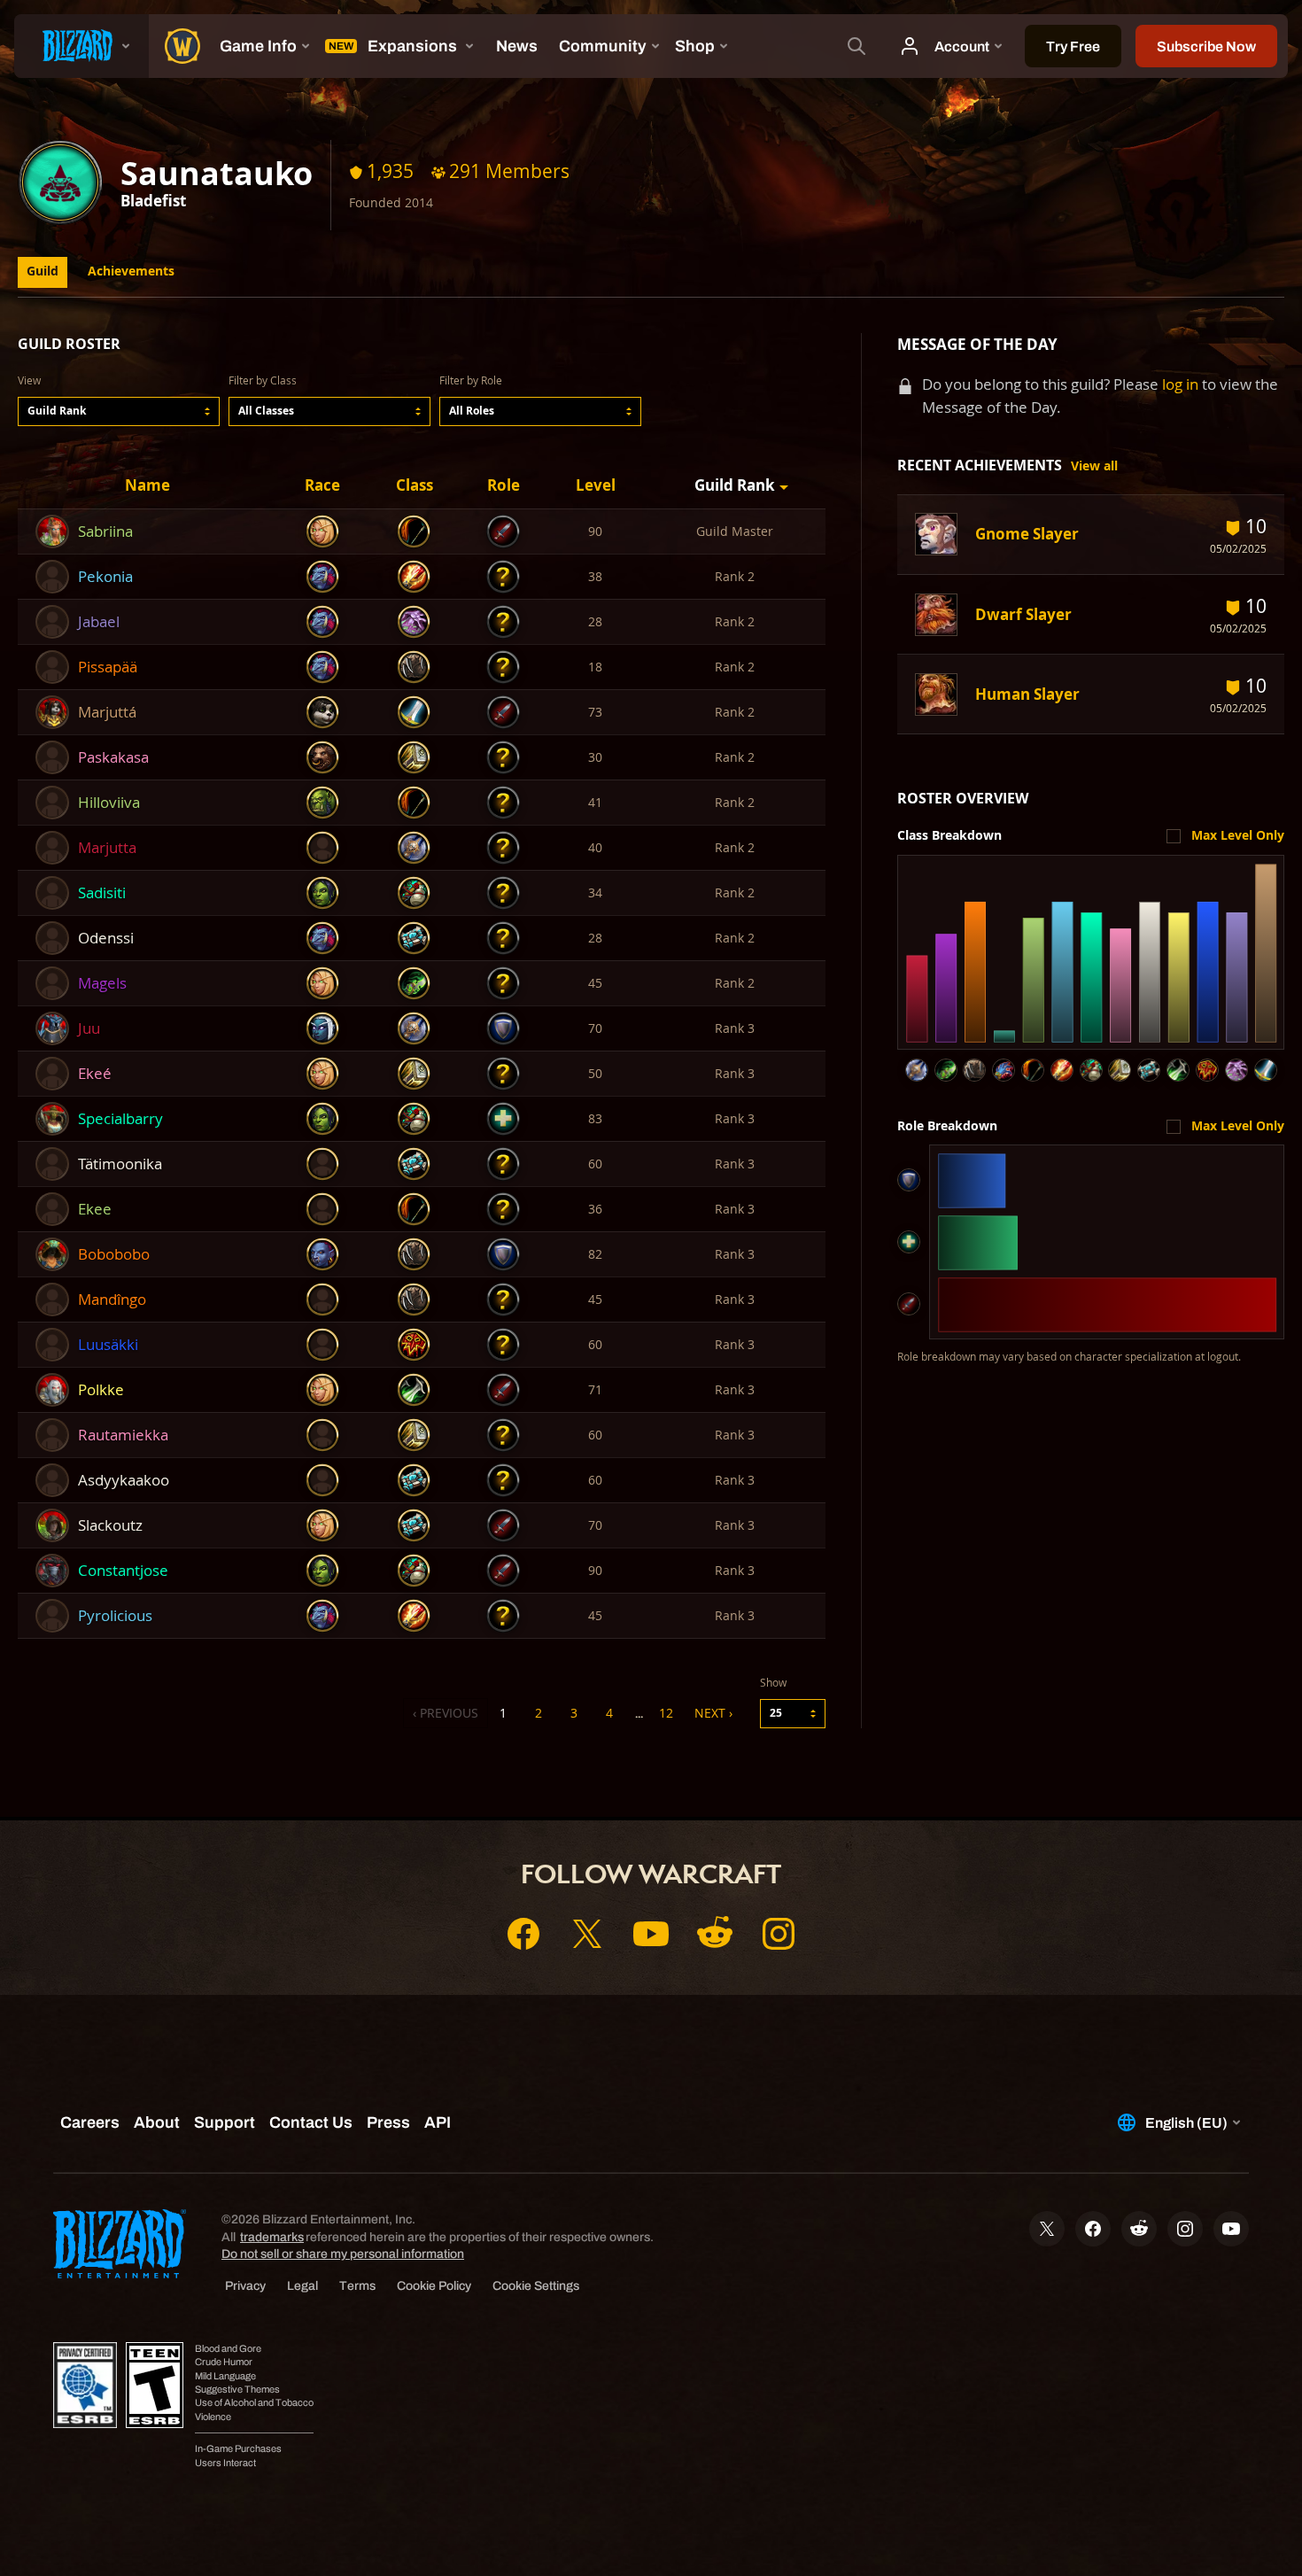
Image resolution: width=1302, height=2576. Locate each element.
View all (1094, 466)
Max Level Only (1238, 835)
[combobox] (119, 411)
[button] (119, 411)
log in (1180, 384)
